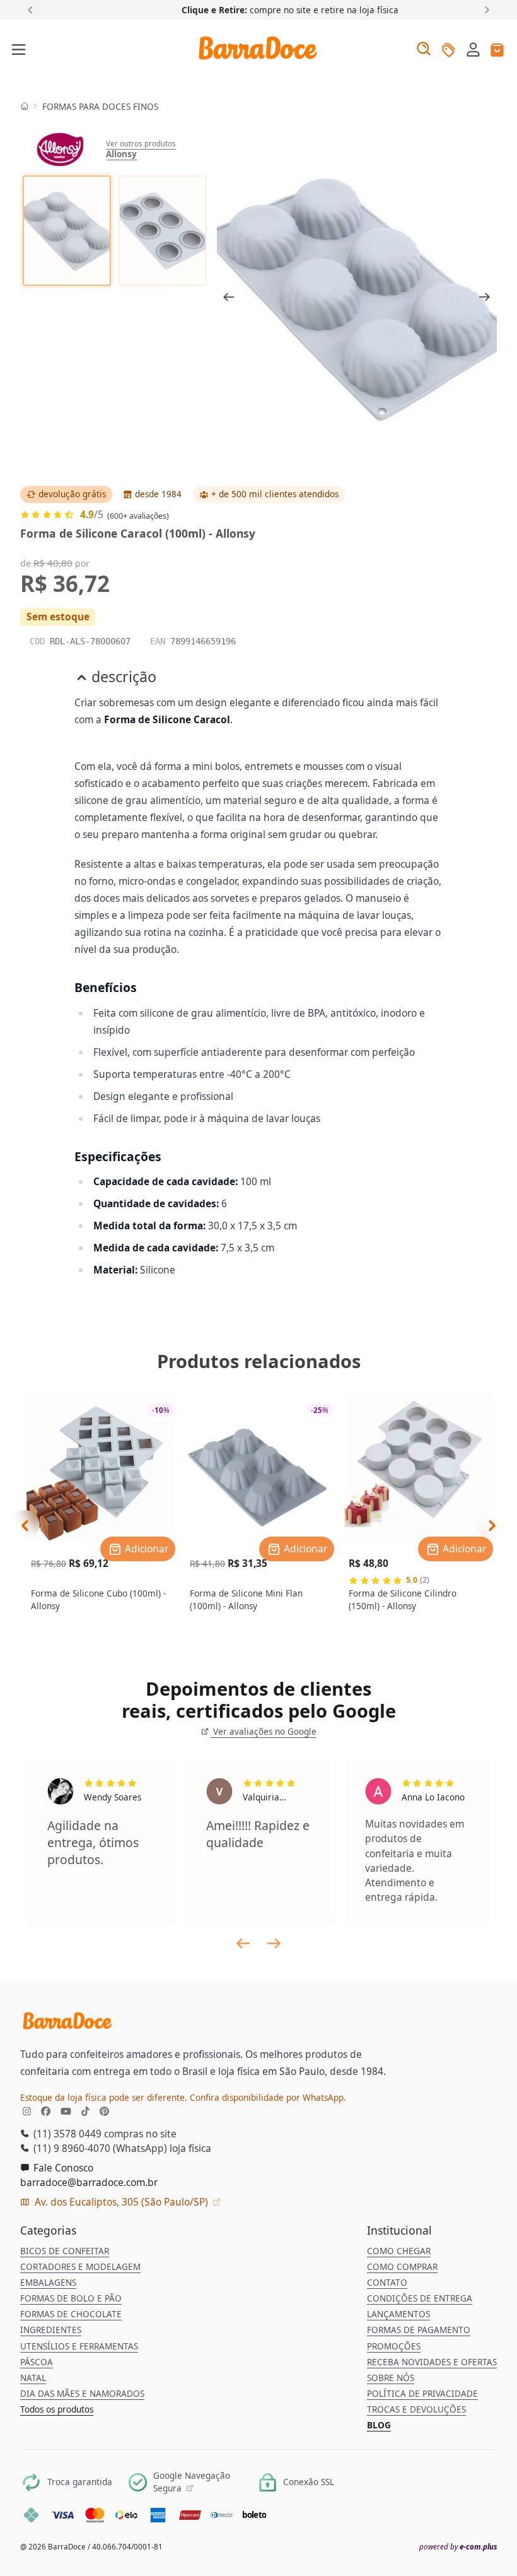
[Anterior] (32, 9)
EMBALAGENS (48, 2283)
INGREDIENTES (51, 2330)
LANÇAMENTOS (398, 2314)
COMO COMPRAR (402, 2267)
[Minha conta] (473, 51)
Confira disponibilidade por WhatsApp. (268, 2098)
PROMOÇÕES (394, 2346)
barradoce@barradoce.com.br (89, 2182)
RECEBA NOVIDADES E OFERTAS (432, 2362)
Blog (379, 2425)
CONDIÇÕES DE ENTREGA (420, 2298)
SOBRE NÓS (391, 2378)
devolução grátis (72, 494)
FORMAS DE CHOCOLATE (71, 2314)
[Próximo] (485, 9)
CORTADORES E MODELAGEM (80, 2267)
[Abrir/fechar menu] (19, 50)
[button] (473, 49)
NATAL (33, 2378)
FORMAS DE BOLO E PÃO (71, 2298)
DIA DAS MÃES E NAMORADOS (82, 2394)
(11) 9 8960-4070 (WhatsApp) (99, 2148)
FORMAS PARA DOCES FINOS (100, 107)
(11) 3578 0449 (66, 2134)
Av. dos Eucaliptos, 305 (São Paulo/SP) (121, 2202)
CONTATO (387, 2283)
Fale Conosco (62, 2168)
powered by (458, 2547)
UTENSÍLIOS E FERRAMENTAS (79, 2346)
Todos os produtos (57, 2409)
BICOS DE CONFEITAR (65, 2251)
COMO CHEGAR (399, 2251)
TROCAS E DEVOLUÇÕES (416, 2409)
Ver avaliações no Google (263, 1732)
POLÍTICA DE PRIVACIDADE (422, 2394)
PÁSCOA (37, 2362)
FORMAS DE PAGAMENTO (419, 2330)
